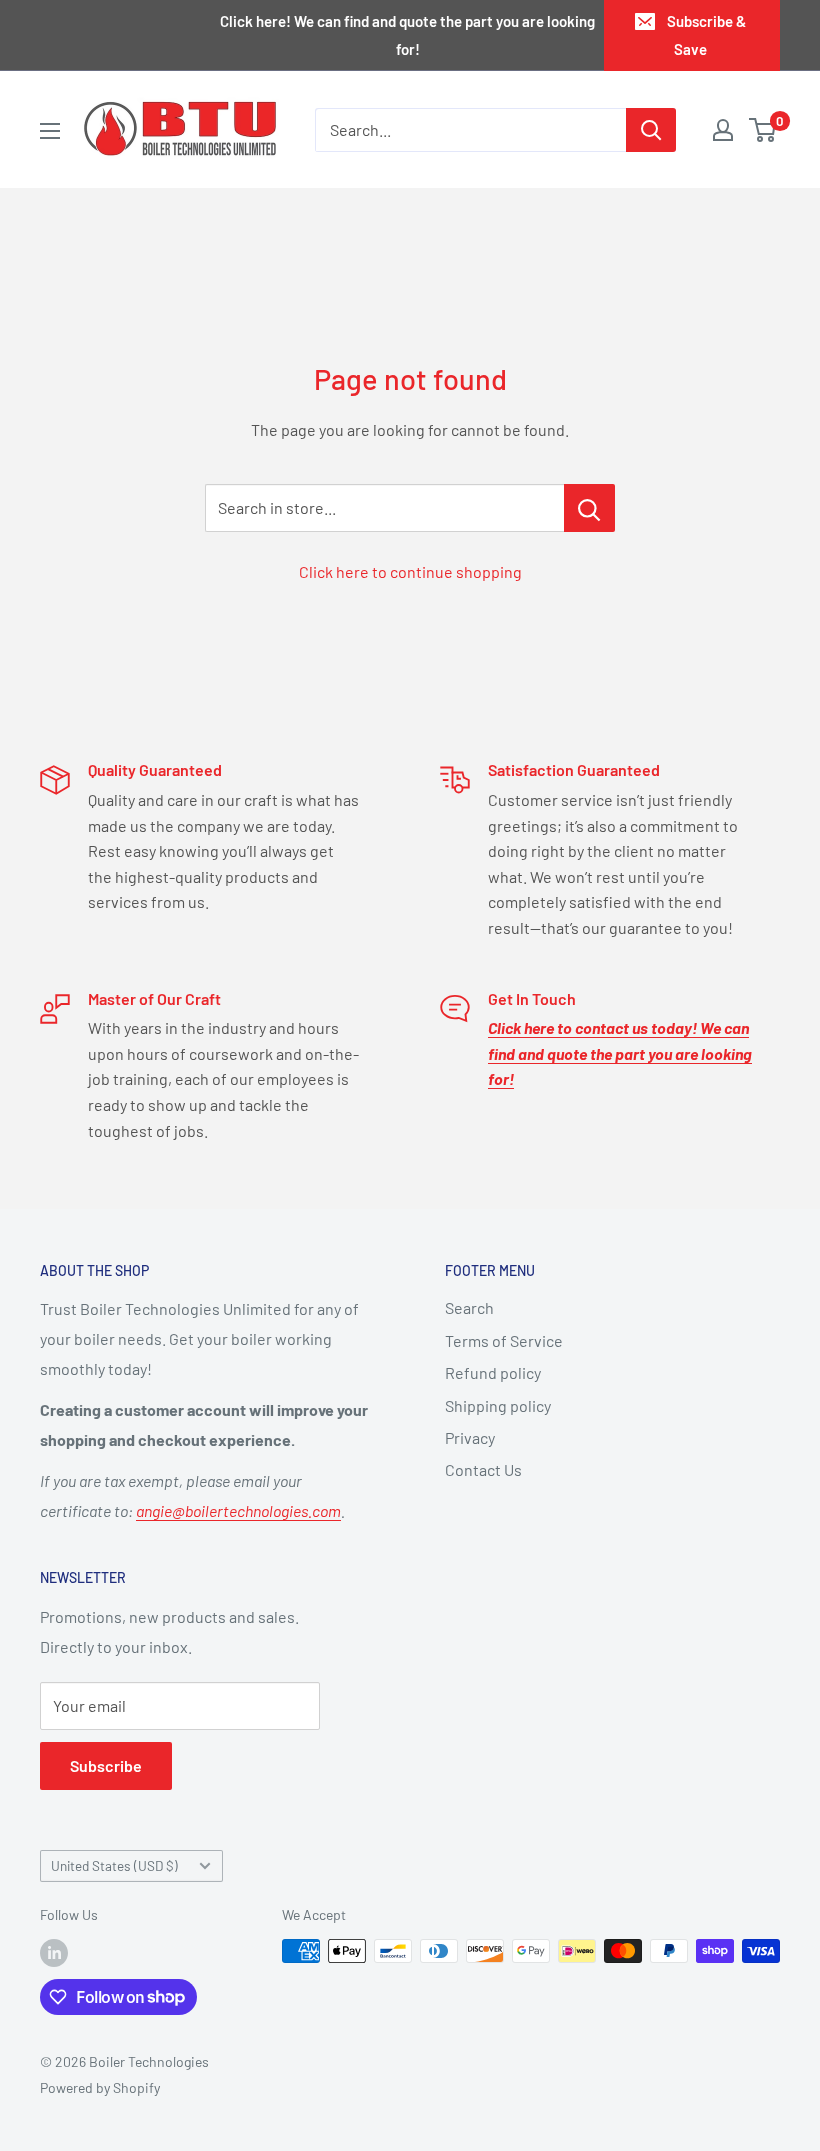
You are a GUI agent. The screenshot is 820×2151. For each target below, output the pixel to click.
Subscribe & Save (706, 35)
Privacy (470, 1437)
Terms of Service (504, 1340)
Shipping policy (498, 1405)
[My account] (723, 130)
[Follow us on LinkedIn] (54, 1953)
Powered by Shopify (100, 2087)
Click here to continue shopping (410, 571)
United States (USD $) (114, 1865)
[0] (763, 130)
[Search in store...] (589, 508)
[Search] (651, 130)
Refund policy (493, 1372)
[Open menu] (50, 131)
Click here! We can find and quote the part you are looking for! (407, 35)
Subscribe (106, 1765)
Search (469, 1307)
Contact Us (483, 1469)
